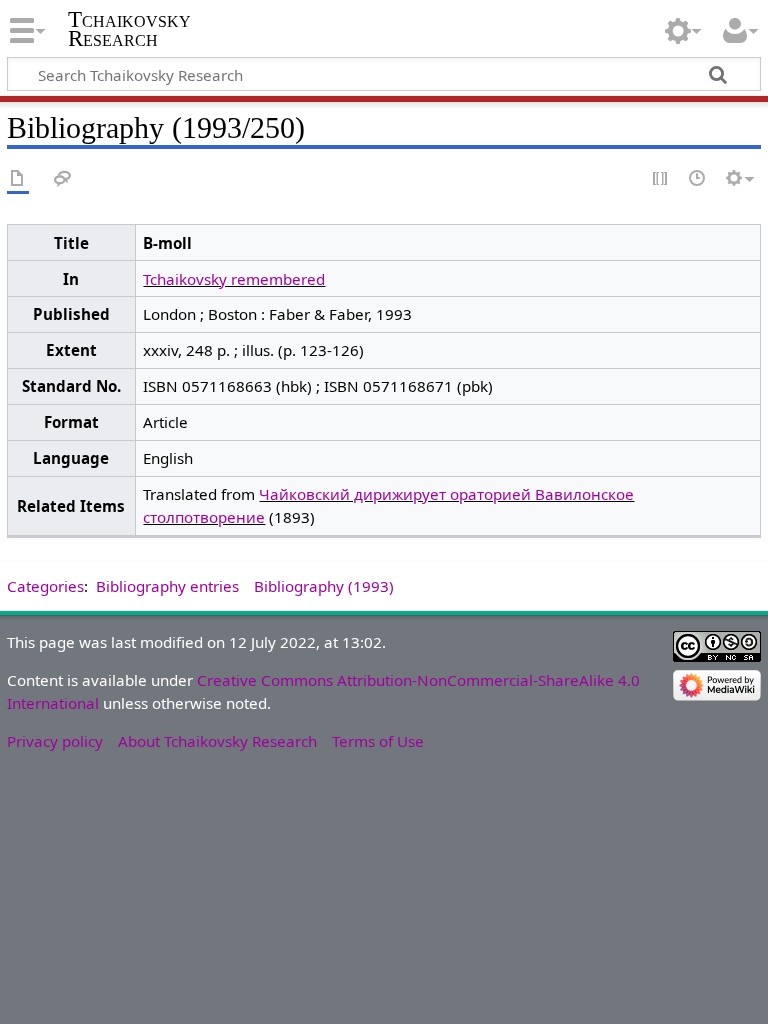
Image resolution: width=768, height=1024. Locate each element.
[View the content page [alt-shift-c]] (18, 179)
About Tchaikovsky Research (217, 741)
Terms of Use (378, 741)
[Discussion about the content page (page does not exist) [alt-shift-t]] (63, 179)
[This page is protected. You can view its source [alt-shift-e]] (661, 179)
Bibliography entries (167, 586)
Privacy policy (55, 741)
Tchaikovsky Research (129, 29)
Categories (45, 586)
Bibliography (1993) (324, 586)
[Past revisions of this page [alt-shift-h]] (698, 179)
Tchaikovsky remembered (234, 279)
